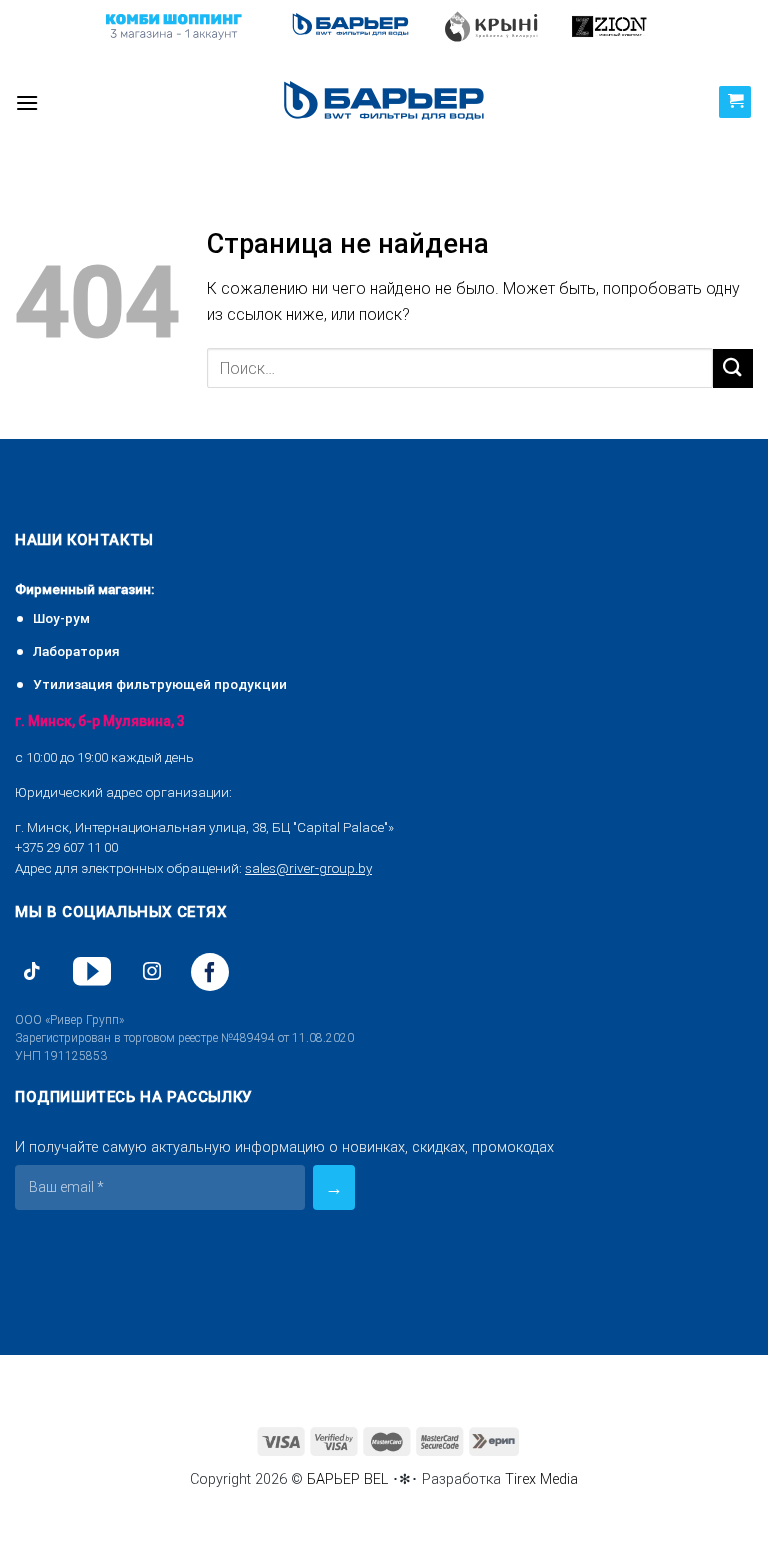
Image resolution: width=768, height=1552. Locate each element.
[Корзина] (735, 102)
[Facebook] (210, 972)
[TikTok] (32, 972)
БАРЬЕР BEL (347, 1479)
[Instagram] (152, 972)
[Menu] (27, 102)
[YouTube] (92, 972)
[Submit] (733, 368)
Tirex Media (541, 1479)
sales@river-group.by (308, 868)
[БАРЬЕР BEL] (384, 102)
